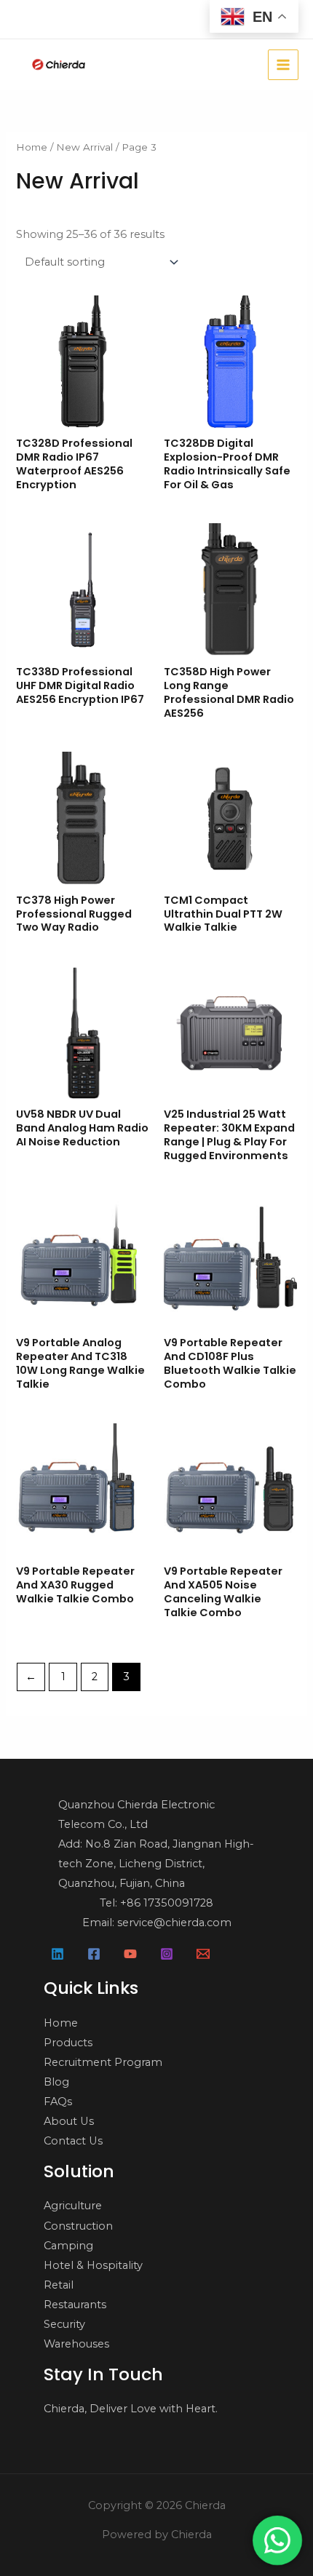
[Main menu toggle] (283, 65)
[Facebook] (94, 1954)
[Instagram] (167, 1954)
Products (68, 2043)
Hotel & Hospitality (93, 2265)
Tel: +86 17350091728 (156, 1903)
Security (64, 2324)
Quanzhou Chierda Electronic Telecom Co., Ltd (136, 1814)
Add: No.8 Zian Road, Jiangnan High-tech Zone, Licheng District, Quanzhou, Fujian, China (156, 1864)
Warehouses (76, 2344)
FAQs (58, 2102)
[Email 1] (203, 1954)
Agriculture (73, 2206)
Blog (56, 2082)
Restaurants (75, 2305)
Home (32, 147)
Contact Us (73, 2141)
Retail (59, 2285)
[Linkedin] (58, 1954)
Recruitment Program (103, 2062)
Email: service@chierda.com (157, 1923)
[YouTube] (130, 1954)
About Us (69, 2121)
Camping (68, 2246)
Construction (78, 2226)
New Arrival (84, 147)
